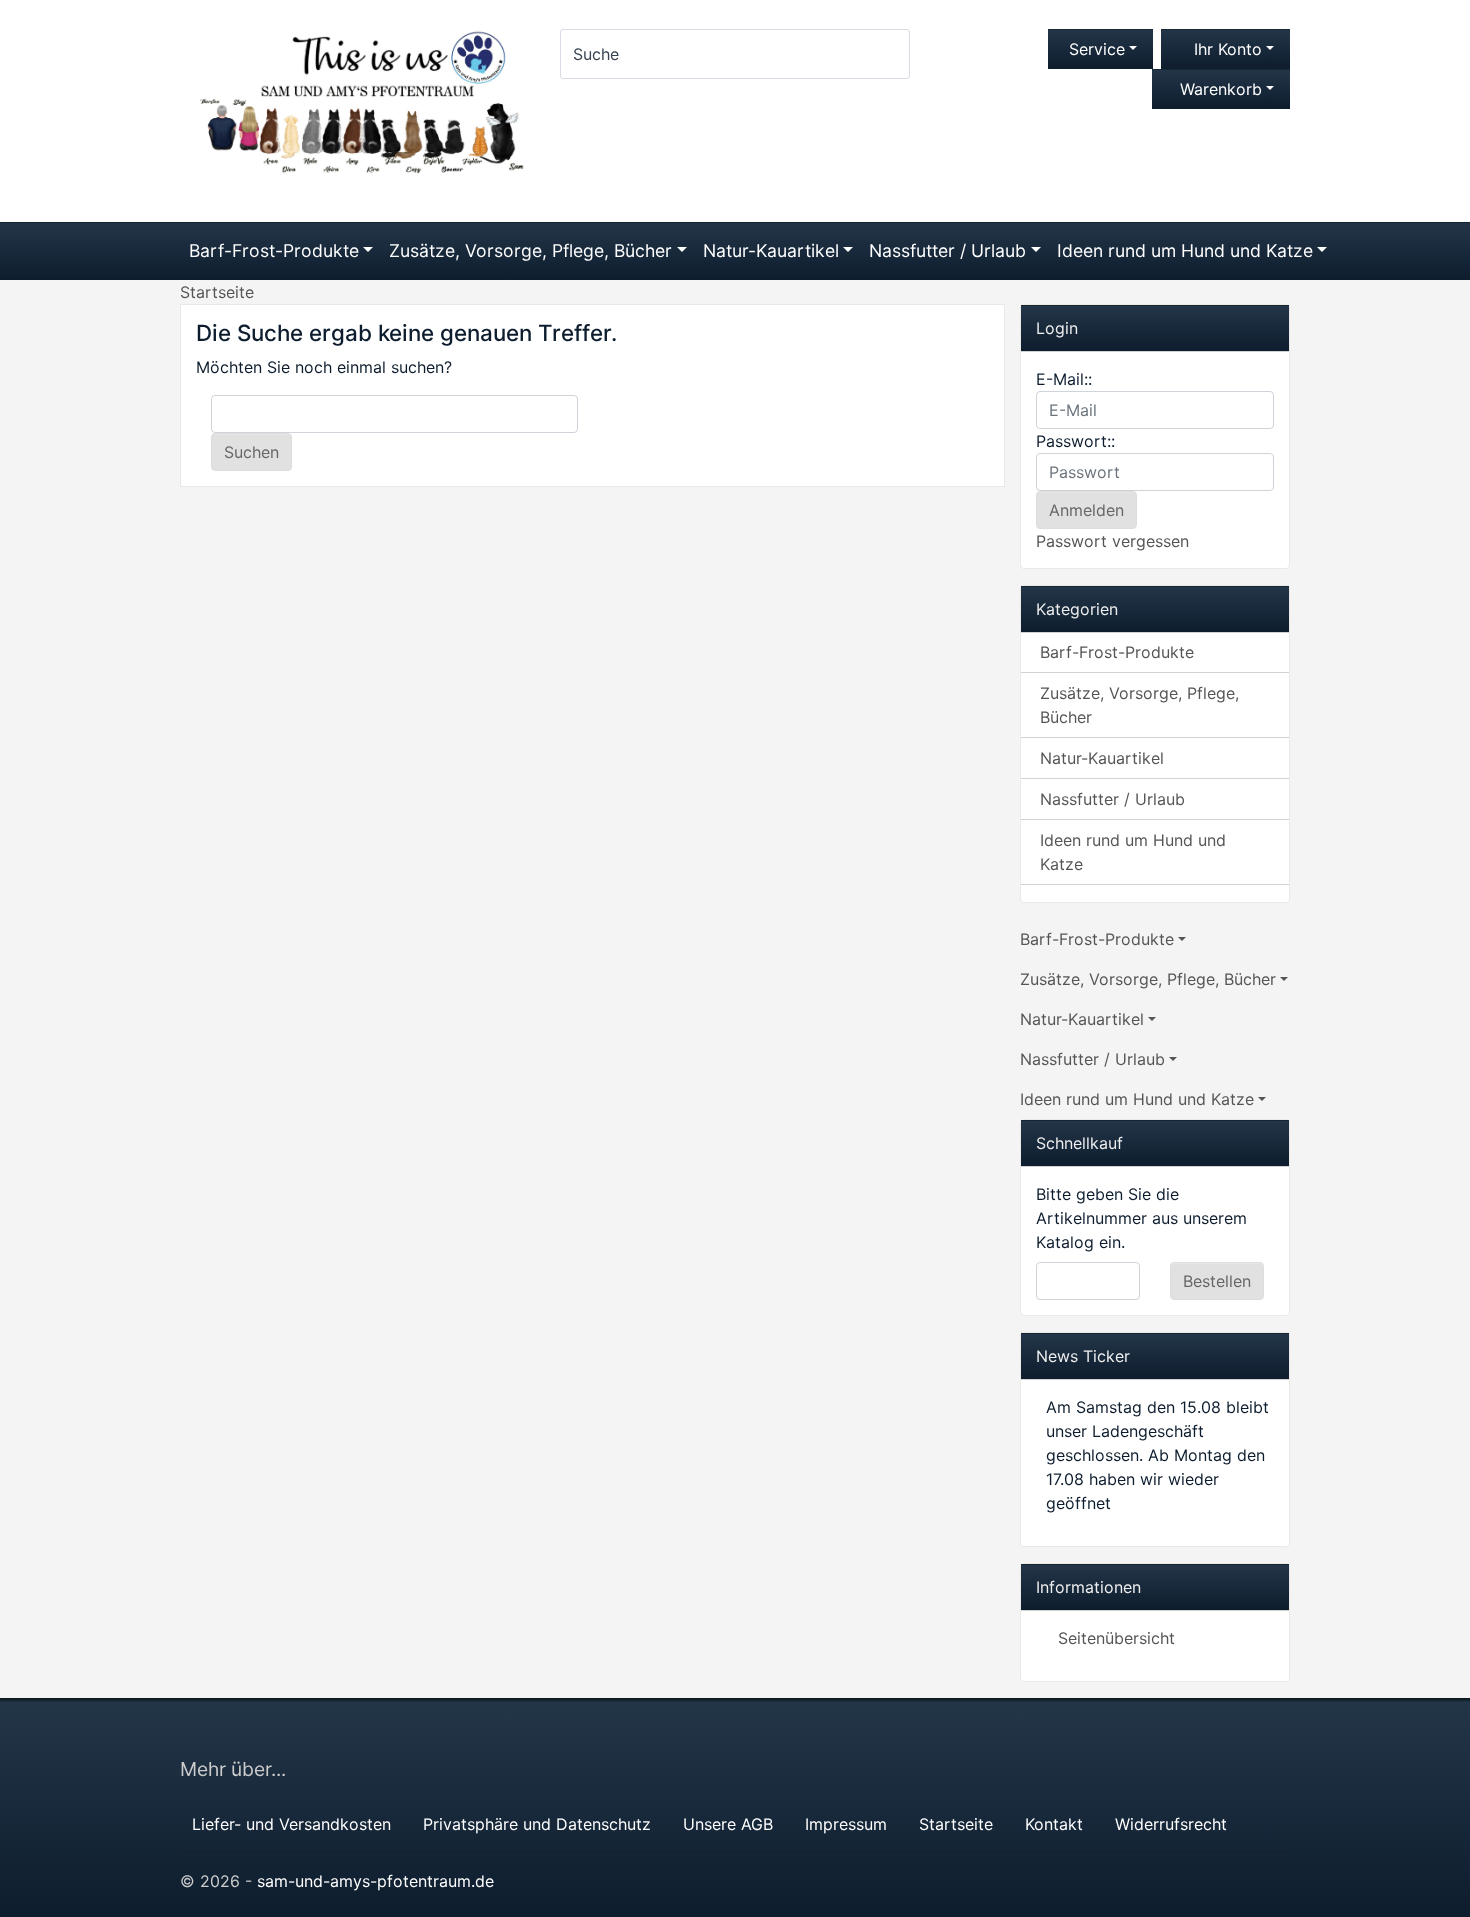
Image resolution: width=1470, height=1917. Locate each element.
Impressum (846, 1824)
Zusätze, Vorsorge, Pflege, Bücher (530, 250)
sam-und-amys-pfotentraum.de (375, 1881)
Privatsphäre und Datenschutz (537, 1824)
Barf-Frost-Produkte (274, 250)
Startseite (956, 1824)
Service (1094, 49)
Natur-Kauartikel (771, 250)
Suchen (251, 452)
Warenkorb (1221, 89)
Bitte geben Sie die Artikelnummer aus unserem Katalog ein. (1141, 1218)
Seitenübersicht (1116, 1638)
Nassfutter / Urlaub (947, 250)
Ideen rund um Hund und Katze (1185, 250)
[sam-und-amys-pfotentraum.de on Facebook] (1267, 1738)
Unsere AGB (728, 1824)
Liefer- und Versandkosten (291, 1824)
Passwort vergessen (1112, 541)
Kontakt (1054, 1824)
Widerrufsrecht (1171, 1824)
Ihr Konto (1225, 49)
